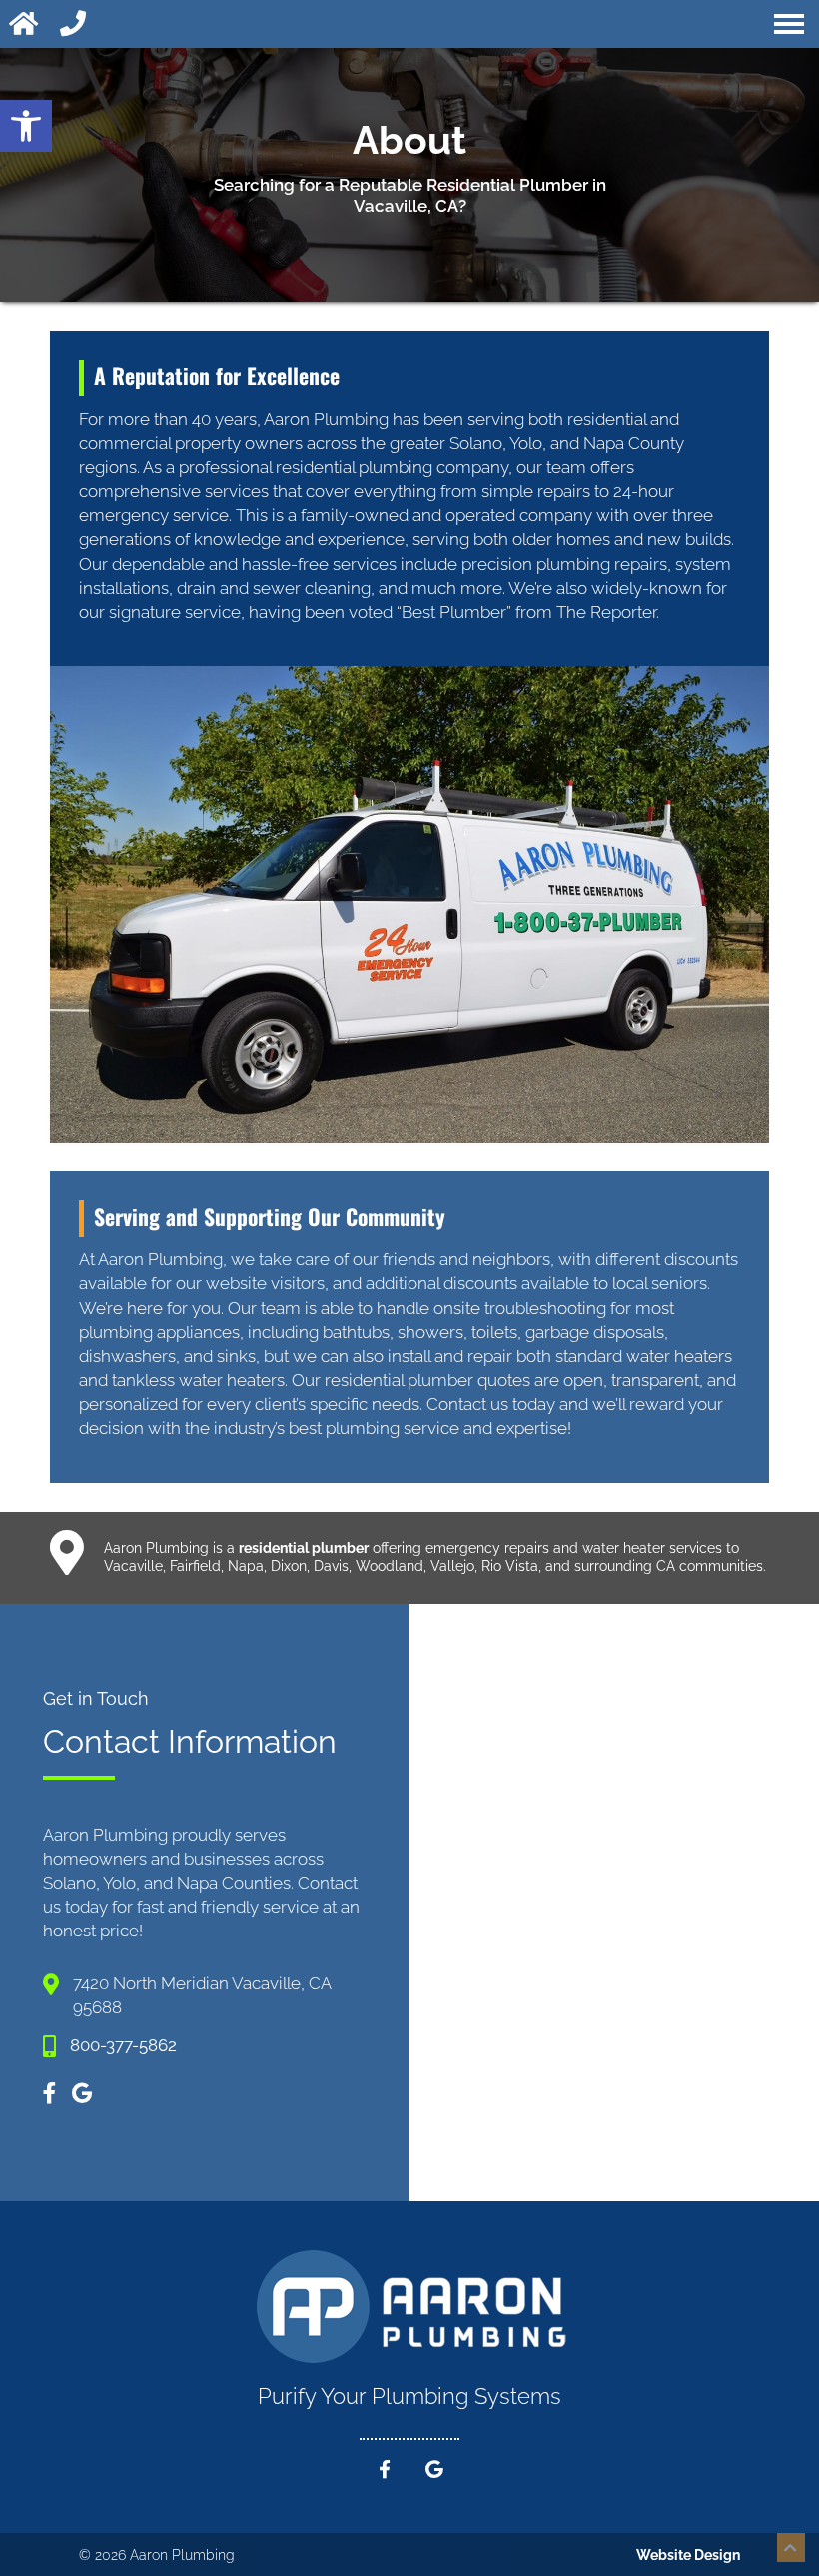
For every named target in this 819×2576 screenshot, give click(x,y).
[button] (26, 126)
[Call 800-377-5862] (75, 23)
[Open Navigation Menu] (789, 24)
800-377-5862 (123, 2045)
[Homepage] (25, 23)
